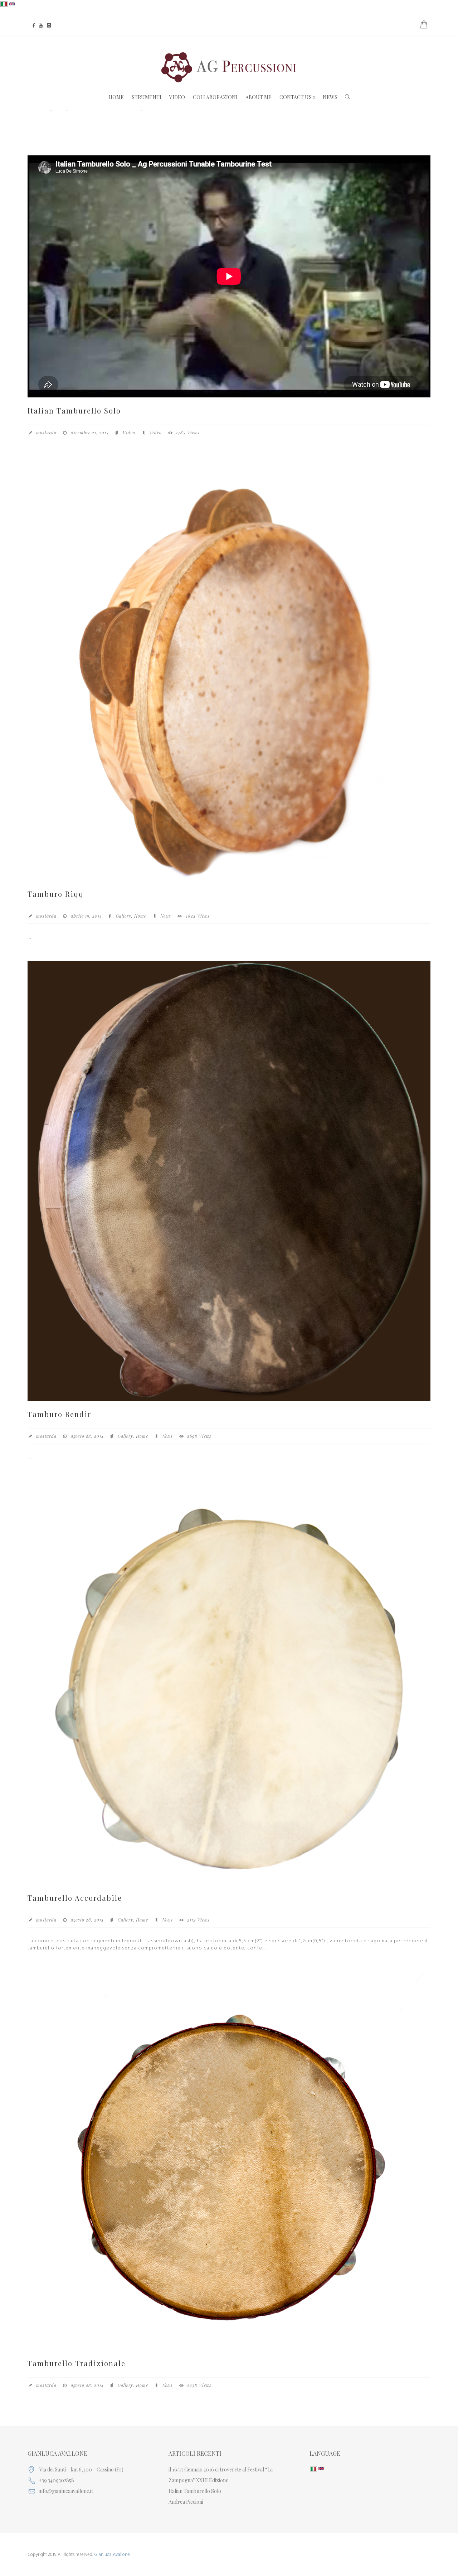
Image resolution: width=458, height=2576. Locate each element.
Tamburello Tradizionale (77, 2363)
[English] (12, 4)
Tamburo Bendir (59, 1414)
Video (177, 97)
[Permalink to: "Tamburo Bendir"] (229, 1181)
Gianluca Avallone (112, 2555)
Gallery (124, 916)
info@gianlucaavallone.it (66, 2491)
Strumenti (147, 97)
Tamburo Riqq (56, 894)
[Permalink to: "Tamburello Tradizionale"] (229, 2161)
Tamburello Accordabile (75, 1898)
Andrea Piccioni (186, 2502)
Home (116, 97)
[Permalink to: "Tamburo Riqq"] (229, 679)
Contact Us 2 (297, 97)
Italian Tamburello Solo (74, 410)
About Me (259, 97)
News (330, 97)
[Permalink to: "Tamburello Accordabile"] (229, 1683)
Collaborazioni (215, 97)
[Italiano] (4, 4)
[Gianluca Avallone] (229, 67)
